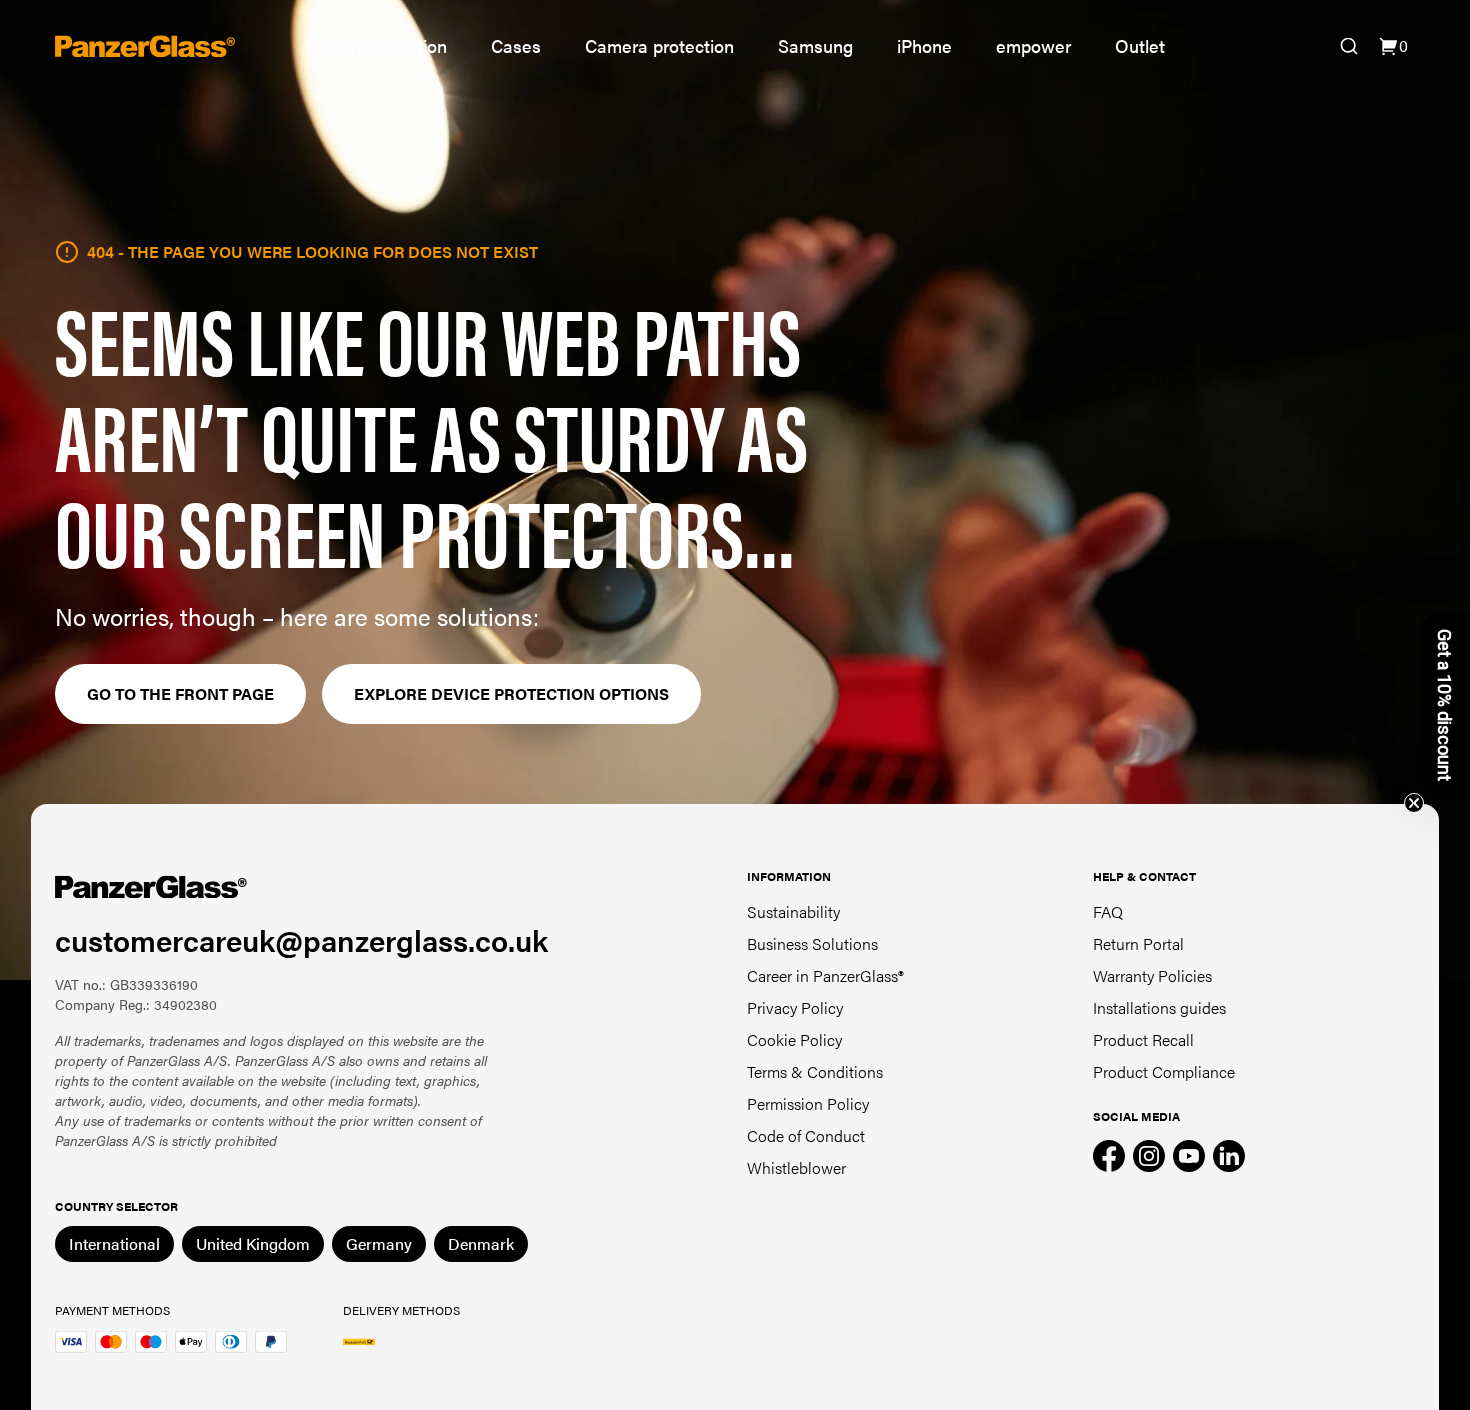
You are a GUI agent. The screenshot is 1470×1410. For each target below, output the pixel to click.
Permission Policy (808, 1103)
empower (1033, 45)
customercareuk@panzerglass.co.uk (301, 939)
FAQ (1108, 911)
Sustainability (793, 911)
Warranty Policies (1152, 975)
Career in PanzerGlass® (825, 975)
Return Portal (1138, 943)
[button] (1445, 705)
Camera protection (659, 45)
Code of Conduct (806, 1135)
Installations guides (1159, 1007)
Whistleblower (796, 1167)
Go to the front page (180, 693)
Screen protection (376, 45)
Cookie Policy (794, 1039)
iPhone (924, 45)
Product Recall (1143, 1039)
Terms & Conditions (815, 1071)
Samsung (815, 45)
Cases (516, 45)
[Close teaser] (1414, 803)
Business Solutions (812, 943)
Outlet (1140, 45)
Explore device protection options (511, 693)
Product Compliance (1164, 1071)
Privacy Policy (795, 1007)
